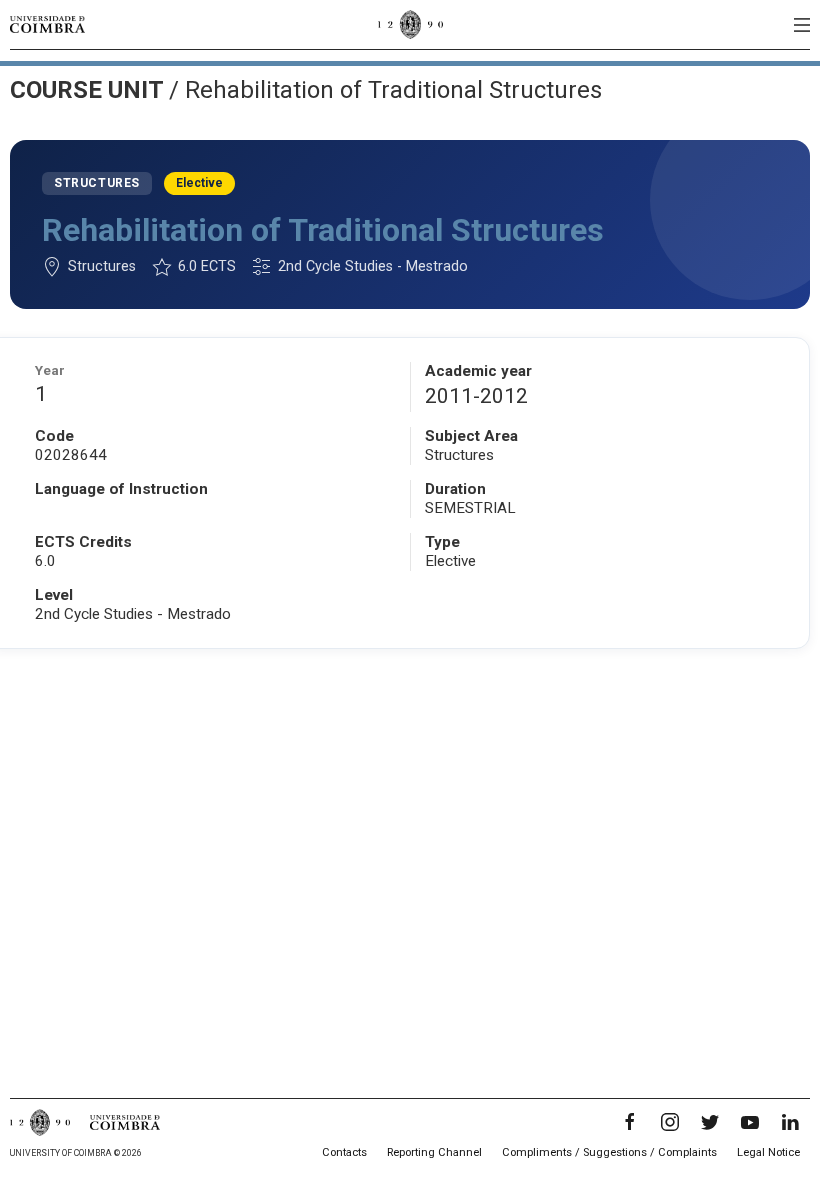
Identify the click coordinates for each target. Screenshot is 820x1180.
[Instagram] (670, 1122)
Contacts (344, 1152)
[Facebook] (630, 1122)
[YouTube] (750, 1122)
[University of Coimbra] (47, 24)
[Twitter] (710, 1122)
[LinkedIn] (790, 1122)
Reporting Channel (434, 1152)
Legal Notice (768, 1152)
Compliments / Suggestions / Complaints (609, 1152)
